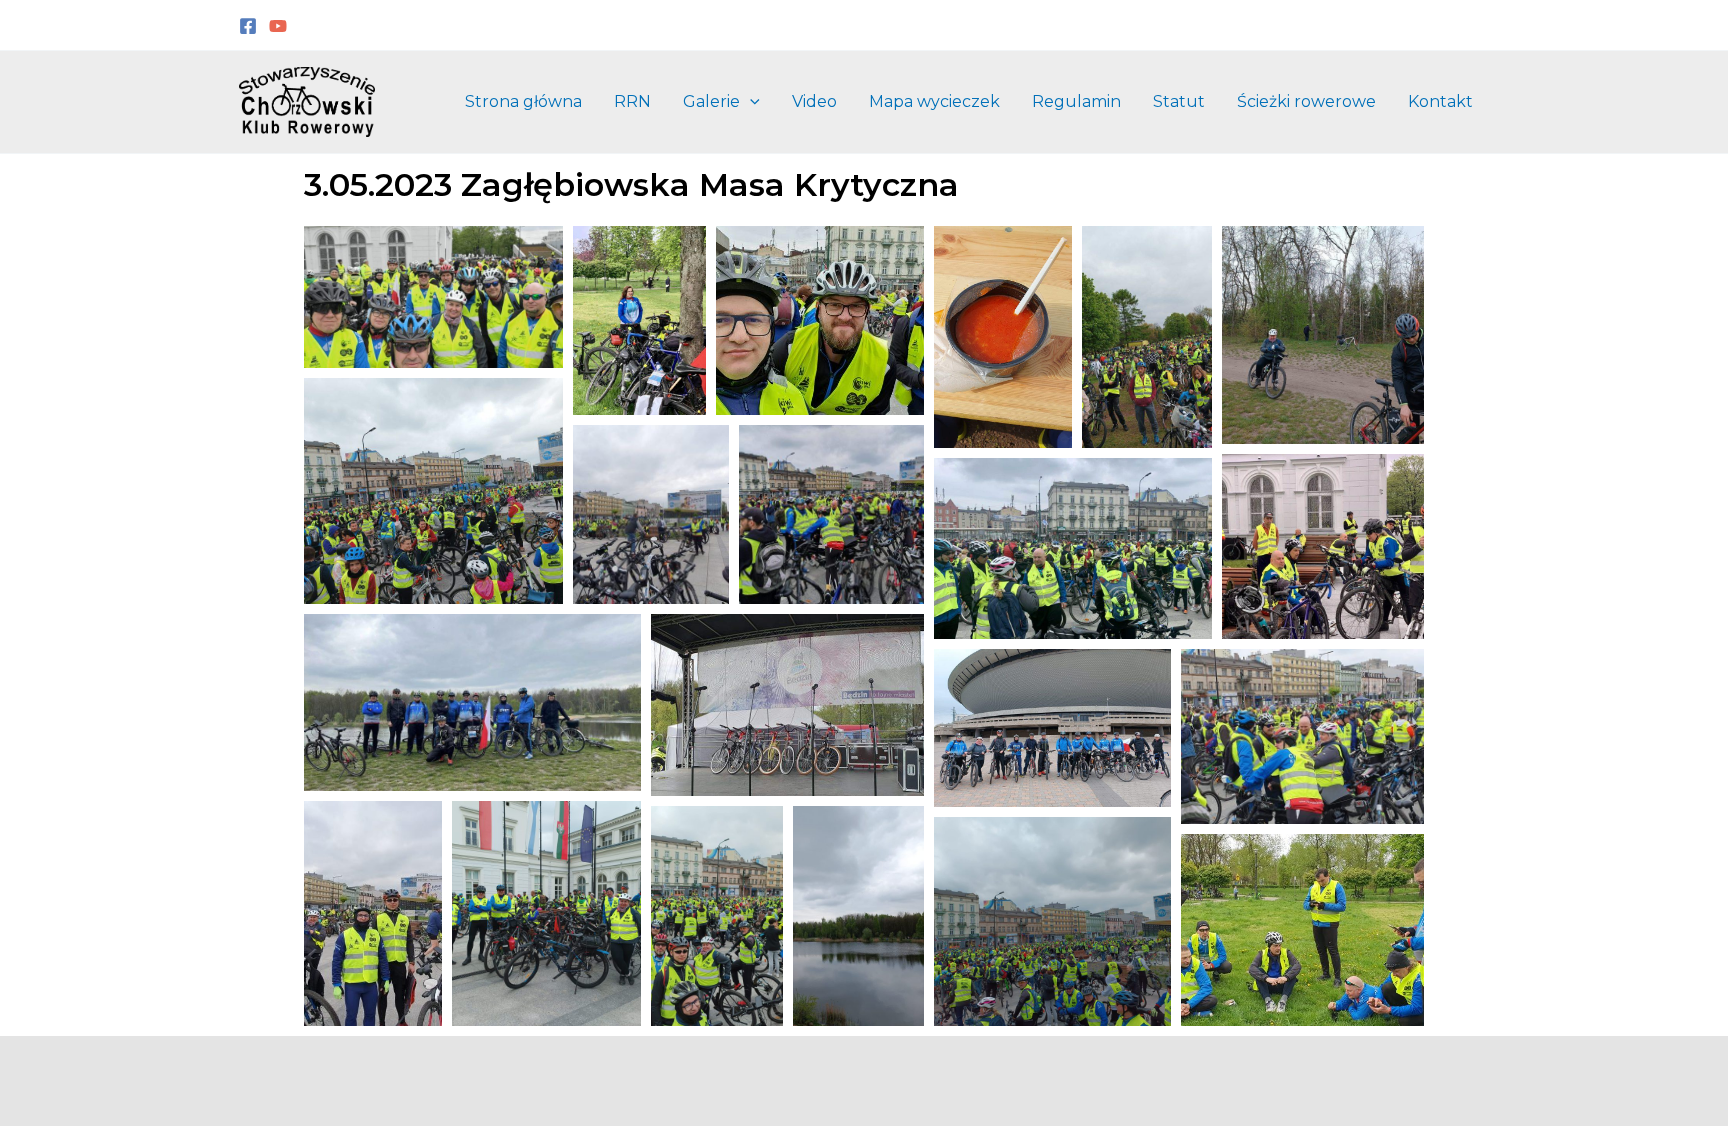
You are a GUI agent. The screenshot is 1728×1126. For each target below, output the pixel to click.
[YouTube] (278, 26)
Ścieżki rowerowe (1306, 101)
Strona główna (523, 101)
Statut (1179, 101)
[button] (750, 102)
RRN (632, 101)
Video (814, 101)
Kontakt (1440, 101)
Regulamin (1076, 101)
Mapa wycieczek (934, 101)
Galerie (711, 101)
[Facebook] (248, 26)
